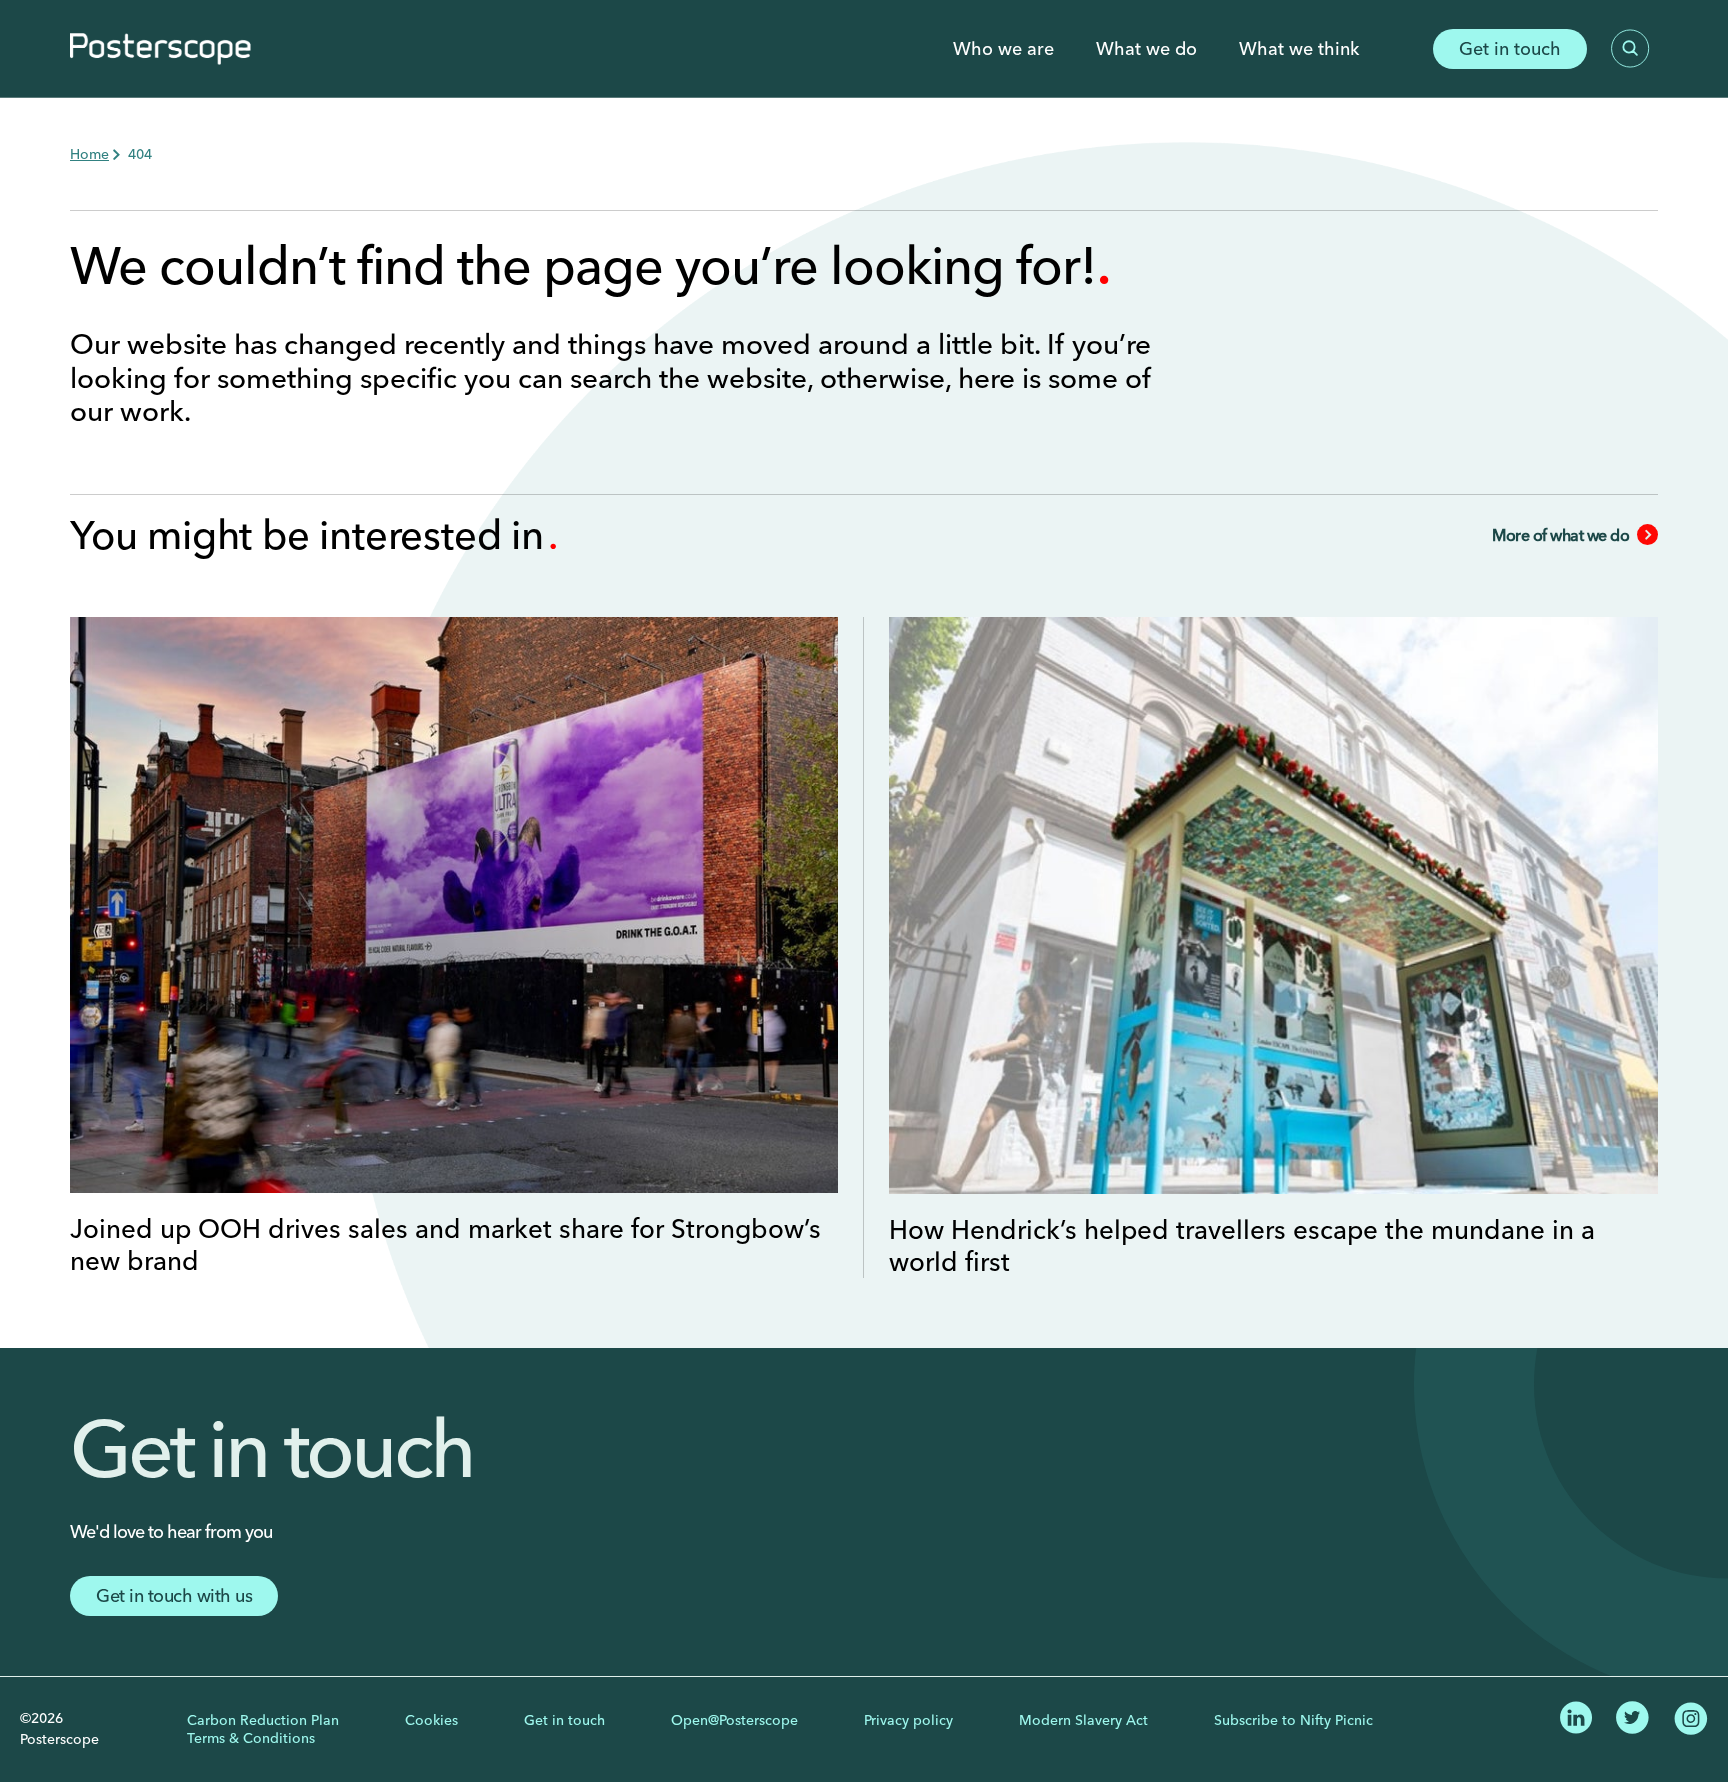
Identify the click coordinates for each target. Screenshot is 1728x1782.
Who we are (1003, 49)
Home (89, 154)
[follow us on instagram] (1690, 1716)
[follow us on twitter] (1632, 1715)
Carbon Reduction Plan (263, 1720)
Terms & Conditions (251, 1738)
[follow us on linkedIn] (1576, 1715)
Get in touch (1510, 48)
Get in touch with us (174, 1595)
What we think (1299, 49)
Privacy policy (908, 1720)
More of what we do (1560, 535)
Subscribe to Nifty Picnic (1293, 1720)
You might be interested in (312, 534)
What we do (1146, 49)
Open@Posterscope (734, 1720)
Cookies (431, 1720)
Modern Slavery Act (1083, 1720)
